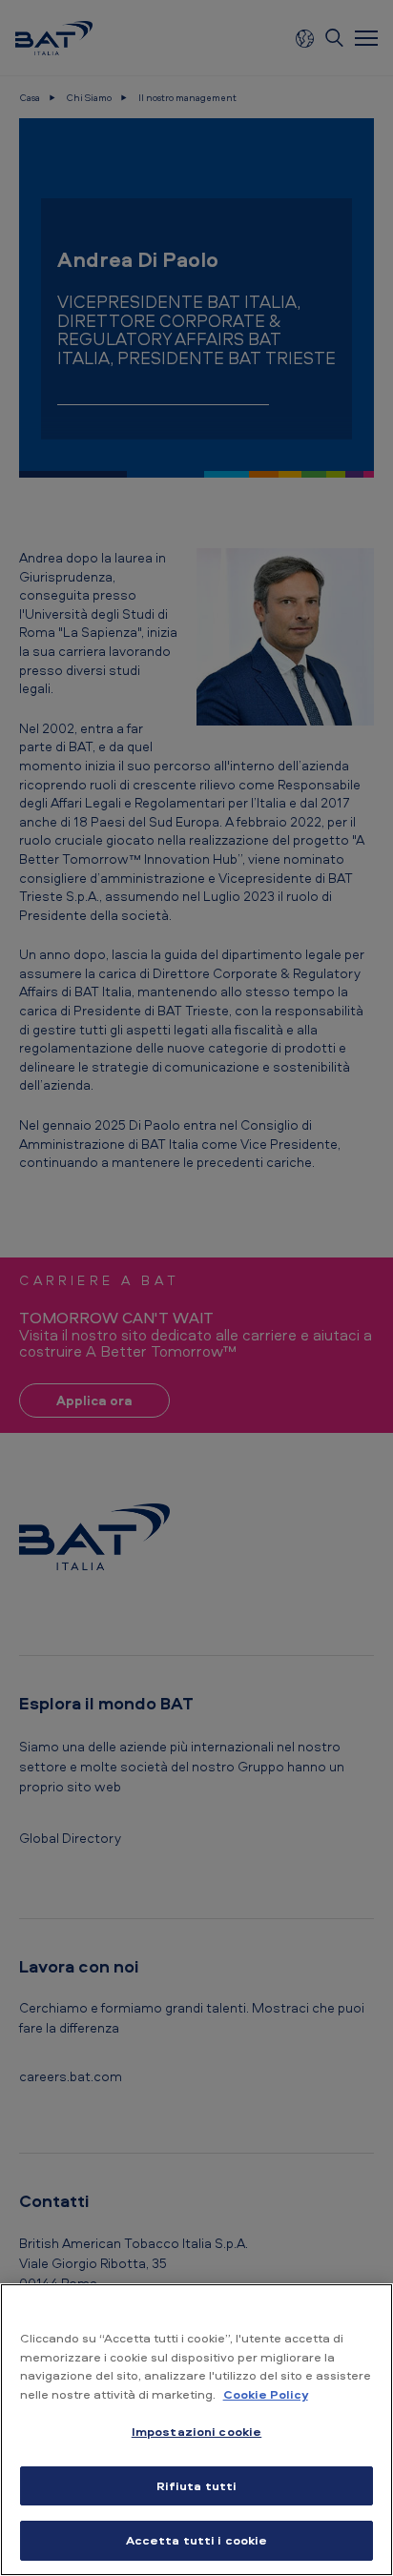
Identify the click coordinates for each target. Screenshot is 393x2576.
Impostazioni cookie (196, 2431)
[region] (196, 2430)
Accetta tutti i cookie (197, 2540)
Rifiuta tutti (197, 2485)
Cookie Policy (266, 2394)
